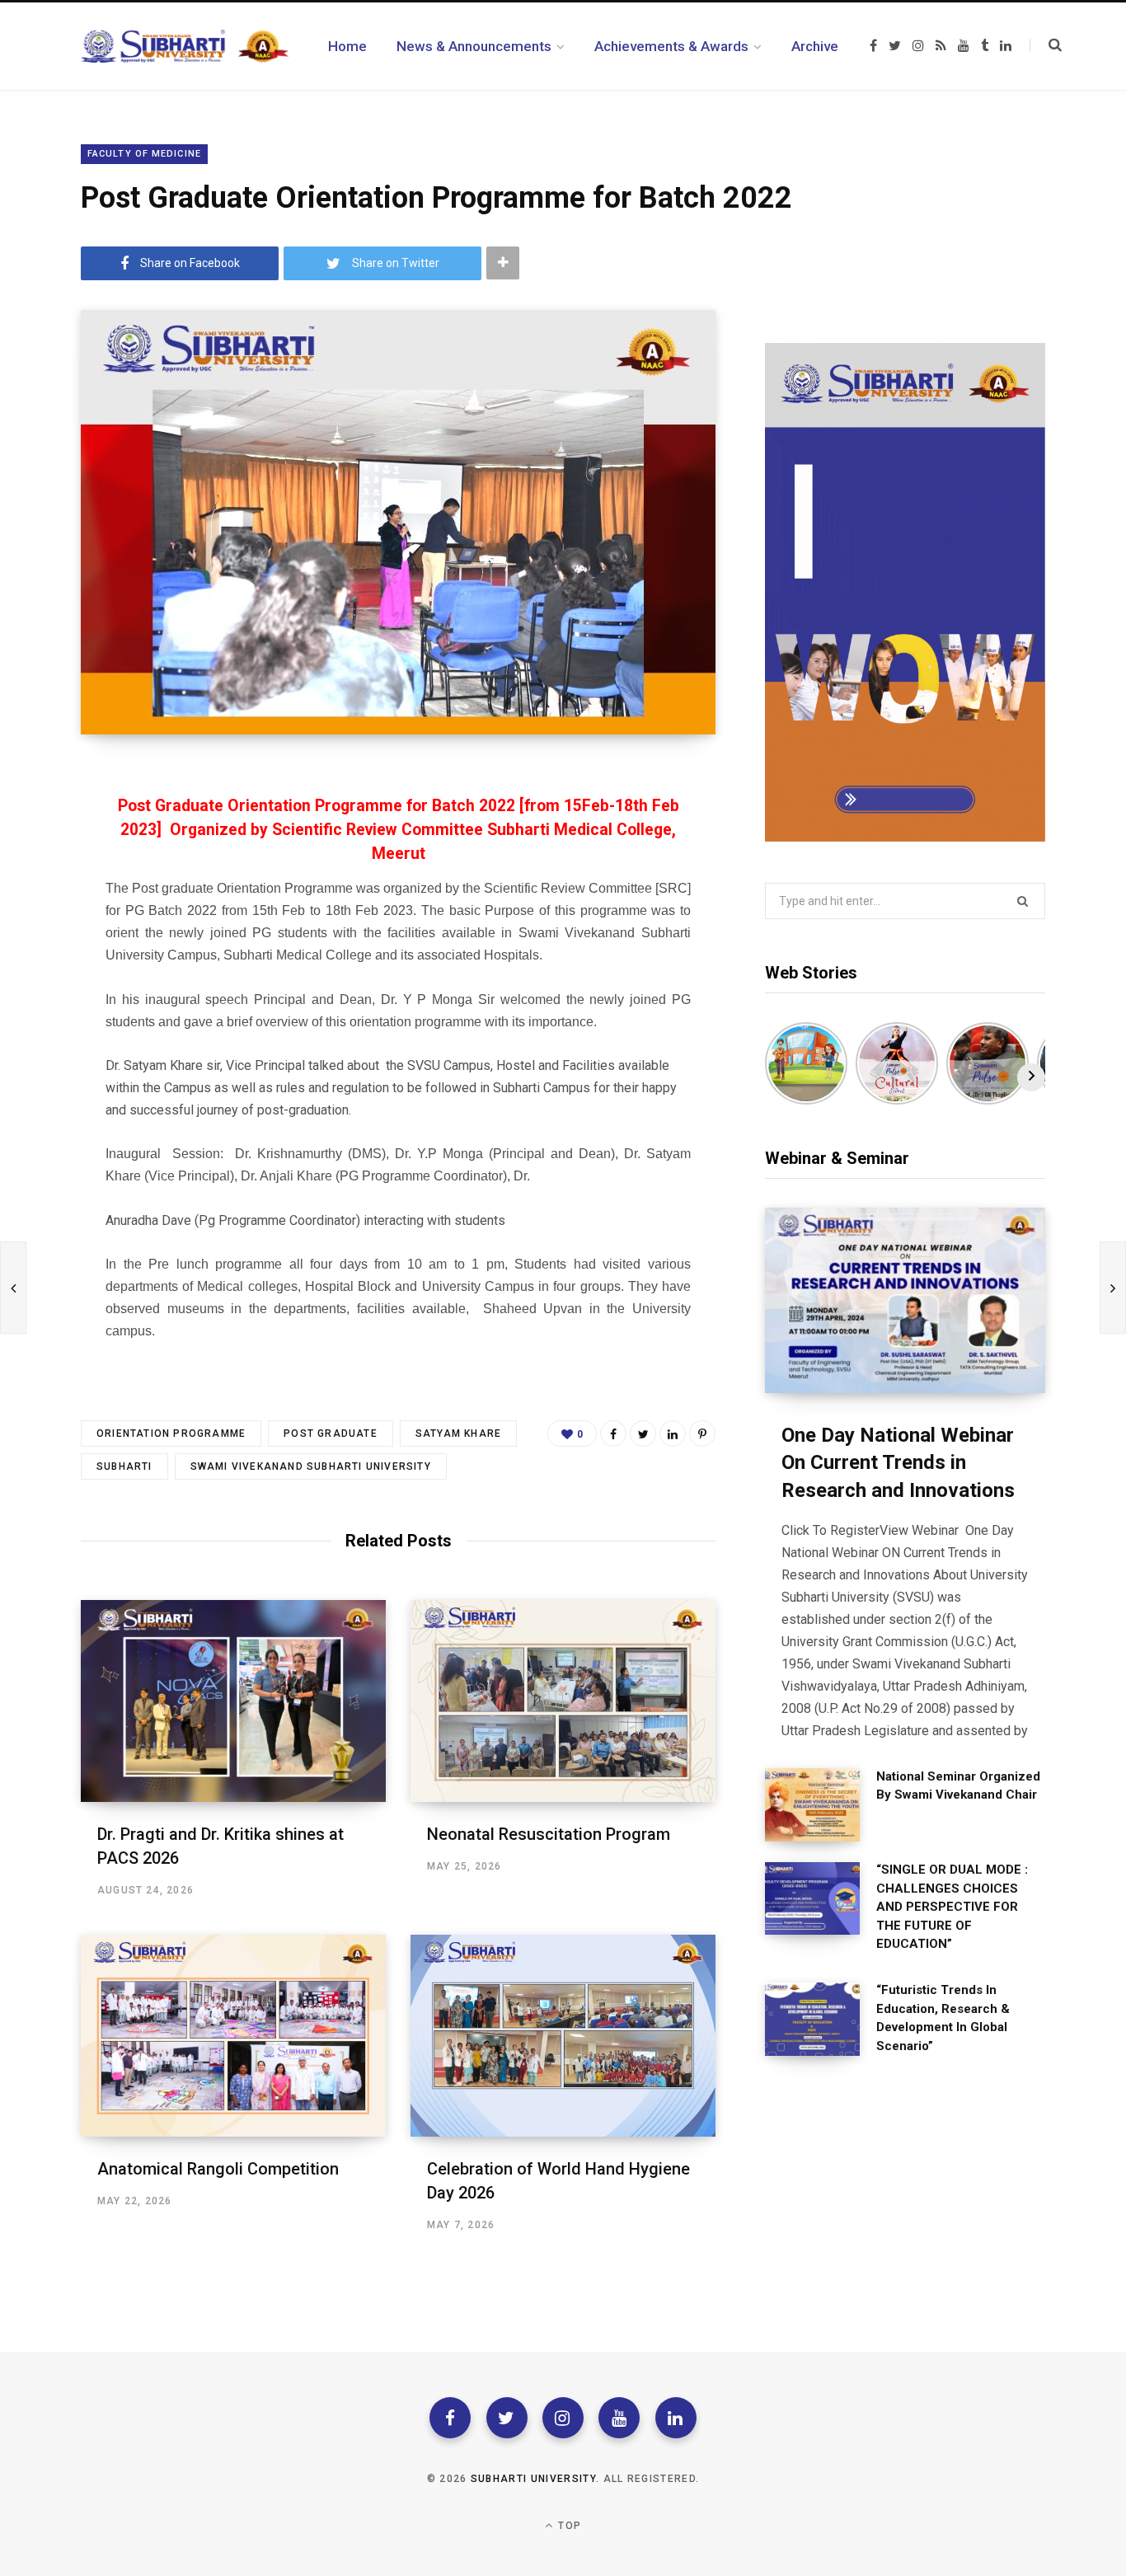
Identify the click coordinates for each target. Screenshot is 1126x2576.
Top (568, 2526)
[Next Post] (1113, 1288)
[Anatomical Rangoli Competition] (233, 2036)
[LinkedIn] (673, 1433)
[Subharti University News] (185, 46)
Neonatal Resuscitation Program (549, 1834)
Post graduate (331, 1433)
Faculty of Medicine (144, 154)
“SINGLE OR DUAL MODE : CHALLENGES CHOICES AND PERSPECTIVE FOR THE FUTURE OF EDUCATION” (952, 1907)
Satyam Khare (458, 1433)
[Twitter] (507, 2418)
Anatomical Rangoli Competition (218, 2169)
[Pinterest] (702, 1433)
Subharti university (533, 2479)
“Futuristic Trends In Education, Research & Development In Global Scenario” (943, 2018)
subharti (124, 1466)
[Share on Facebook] (613, 1433)
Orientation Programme (171, 1433)
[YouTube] (619, 2418)
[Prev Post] (13, 1288)
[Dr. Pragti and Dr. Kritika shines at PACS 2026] (233, 1701)
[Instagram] (563, 2418)
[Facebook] (450, 2418)
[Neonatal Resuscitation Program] (563, 1701)
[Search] (1046, 45)
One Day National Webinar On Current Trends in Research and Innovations (898, 1463)
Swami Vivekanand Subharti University (311, 1466)
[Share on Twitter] (643, 1433)
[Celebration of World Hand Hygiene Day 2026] (563, 2036)
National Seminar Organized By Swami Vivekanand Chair (958, 1786)
